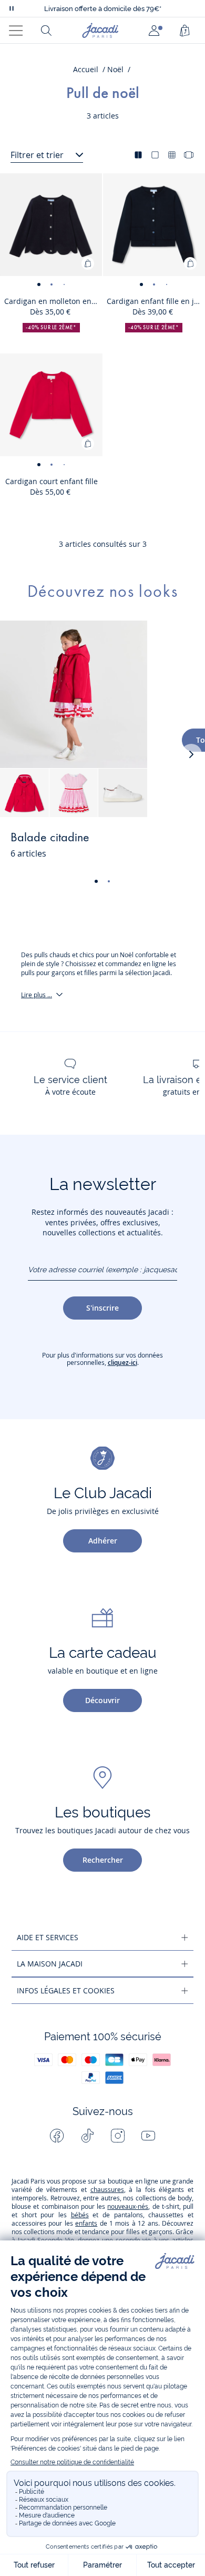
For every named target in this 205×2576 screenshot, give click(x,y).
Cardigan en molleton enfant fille (53, 301)
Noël (115, 69)
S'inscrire (102, 1308)
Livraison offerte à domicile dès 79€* (103, 9)
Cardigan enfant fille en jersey (156, 301)
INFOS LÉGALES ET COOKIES (66, 1990)
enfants (86, 2223)
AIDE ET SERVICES (48, 1937)
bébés (80, 2215)
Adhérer (103, 1541)
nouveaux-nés (128, 2206)
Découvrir (102, 1700)
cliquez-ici (122, 1363)
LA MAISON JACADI (50, 1964)
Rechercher (103, 1860)
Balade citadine (50, 838)
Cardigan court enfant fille (52, 481)
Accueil (86, 69)
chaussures (107, 2190)
